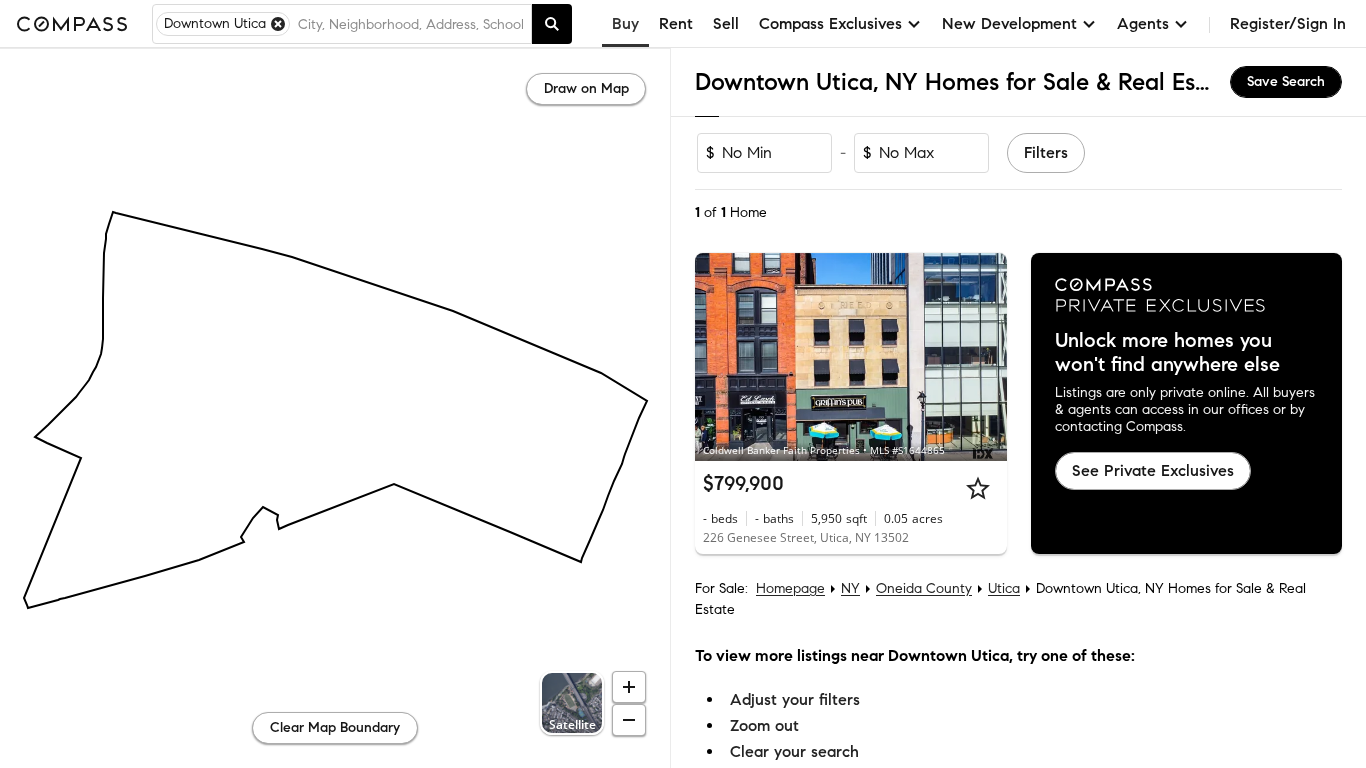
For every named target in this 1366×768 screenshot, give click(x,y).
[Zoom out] (629, 720)
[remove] (278, 24)
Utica (1004, 588)
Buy (625, 23)
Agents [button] (1143, 23)
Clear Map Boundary (335, 727)
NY (850, 588)
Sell (726, 23)
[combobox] (410, 24)
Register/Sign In (1288, 23)
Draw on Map (586, 88)
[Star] (978, 488)
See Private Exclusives (1153, 470)
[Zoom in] (629, 687)
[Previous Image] (719, 357)
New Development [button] (1009, 23)
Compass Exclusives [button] (830, 23)
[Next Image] (983, 357)
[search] (552, 24)
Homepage (790, 588)
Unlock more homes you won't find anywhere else (1167, 353)
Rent (676, 23)
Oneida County (924, 588)
